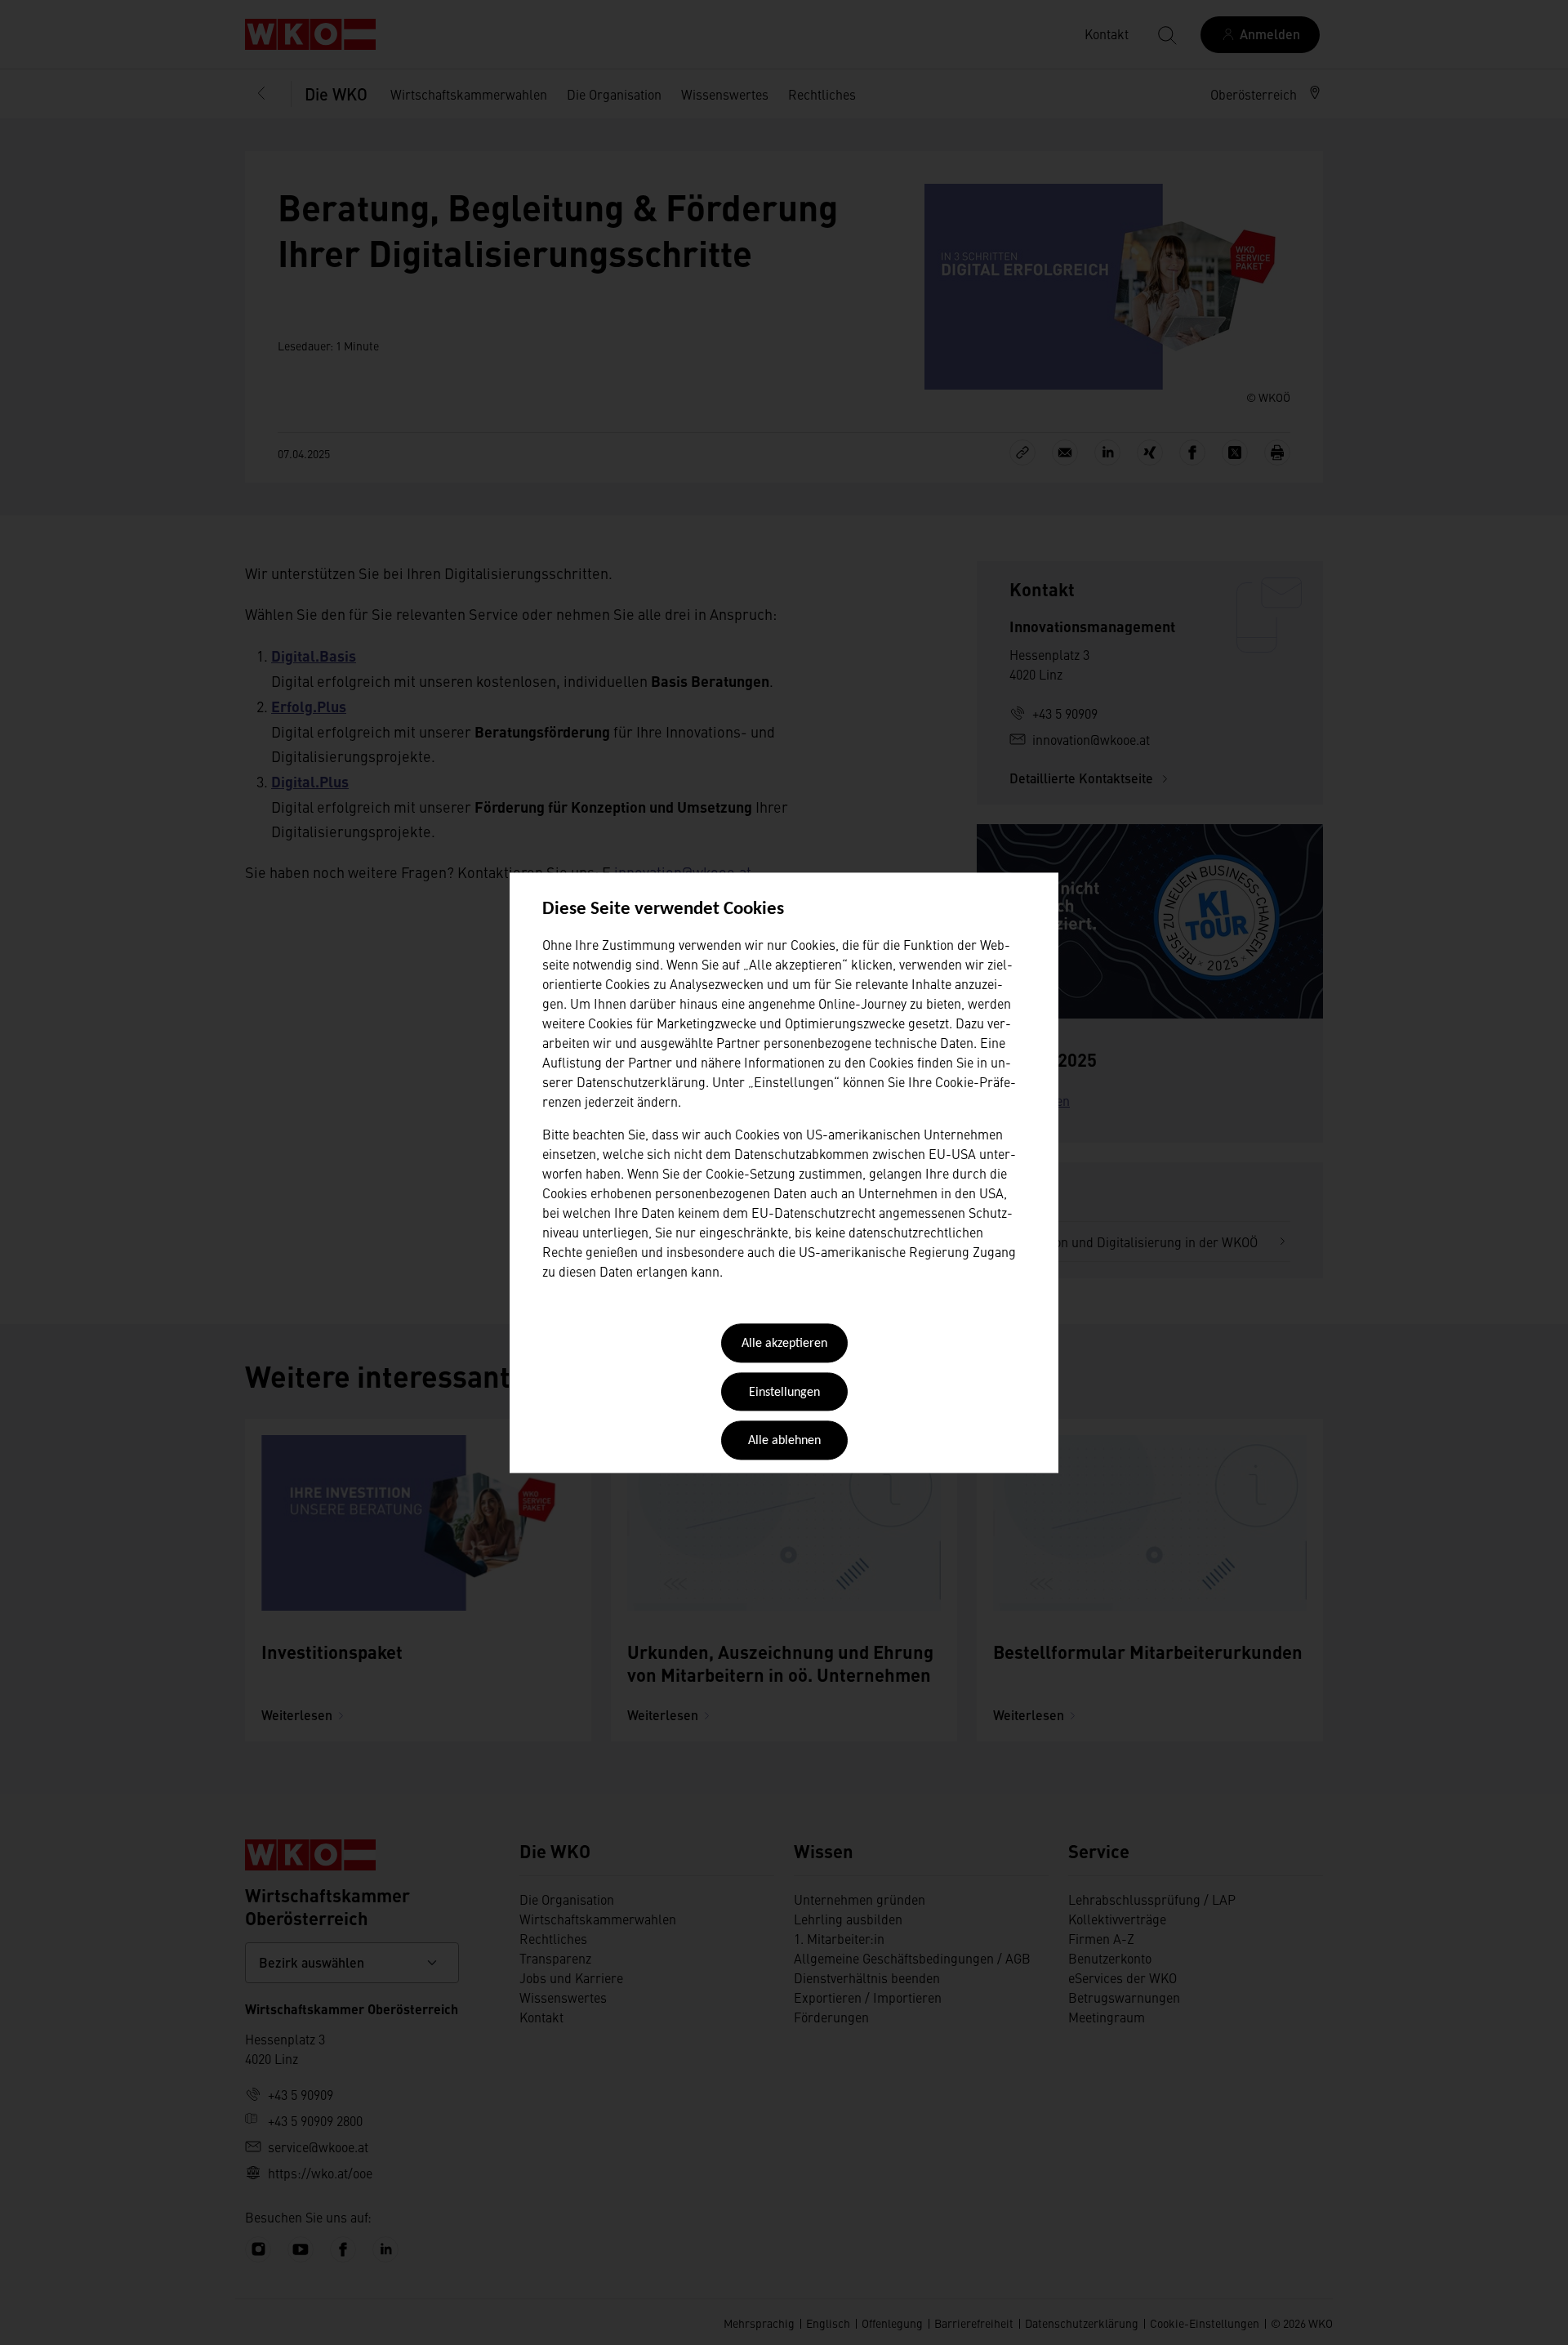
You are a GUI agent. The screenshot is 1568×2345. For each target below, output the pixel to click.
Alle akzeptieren (784, 1344)
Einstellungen (784, 1393)
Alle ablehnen (784, 1442)
